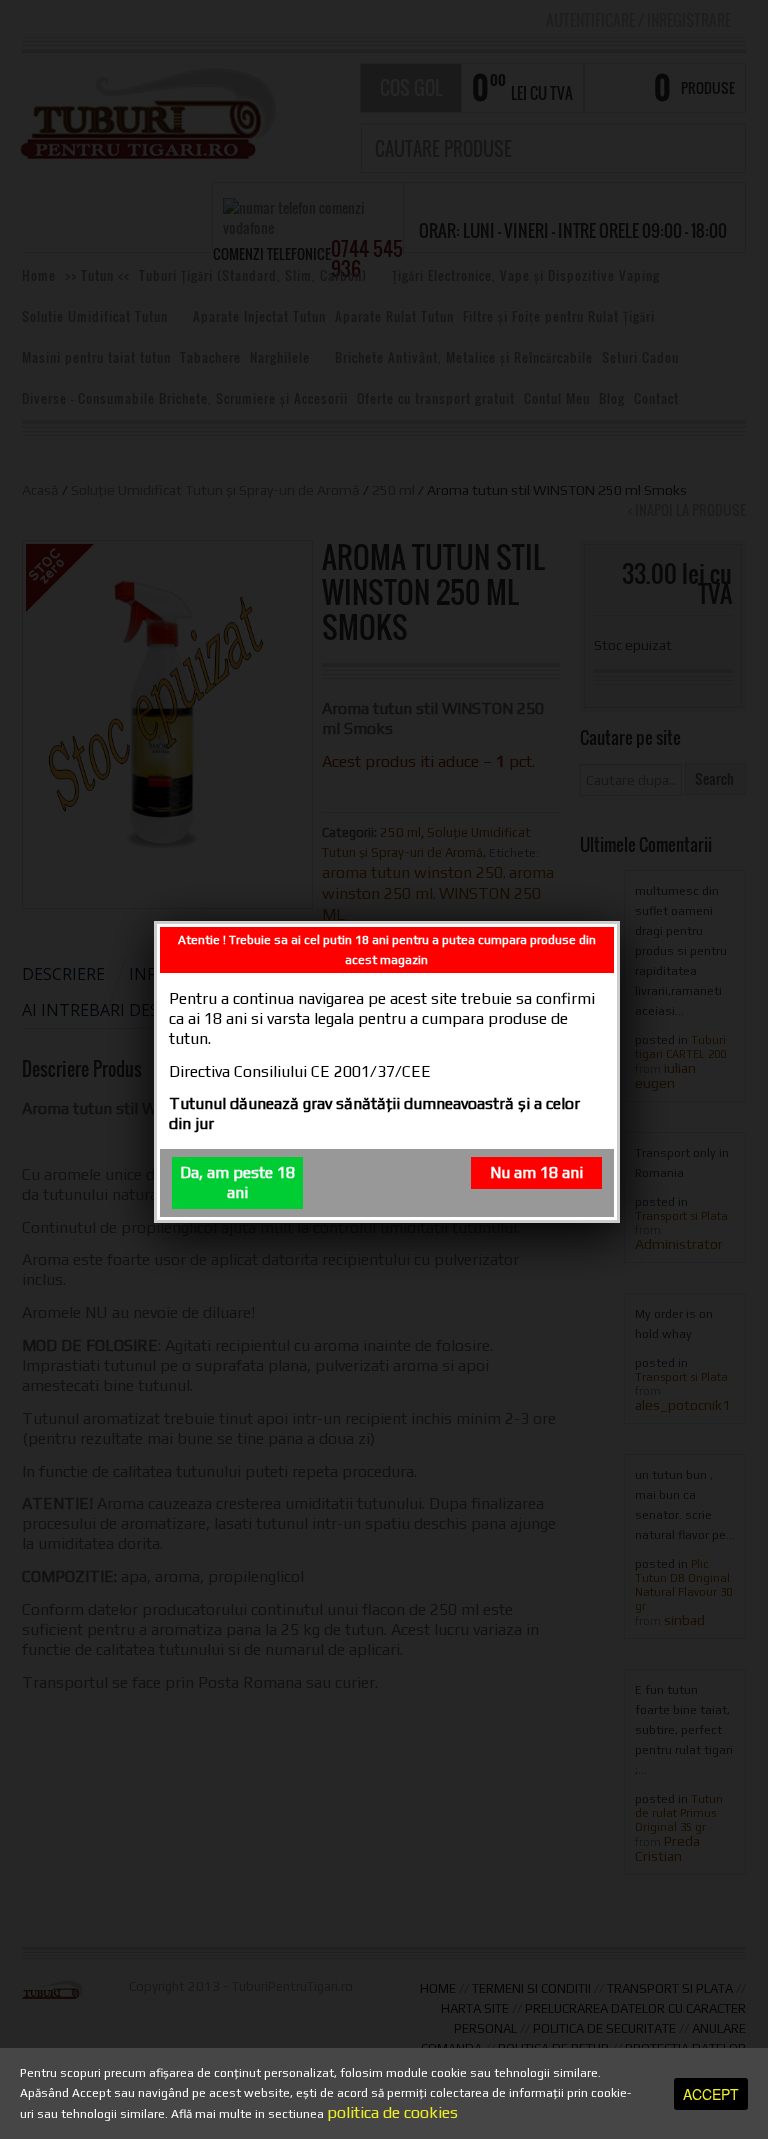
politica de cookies (392, 2112)
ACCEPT (711, 2094)
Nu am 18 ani (536, 1172)
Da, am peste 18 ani (237, 1182)
